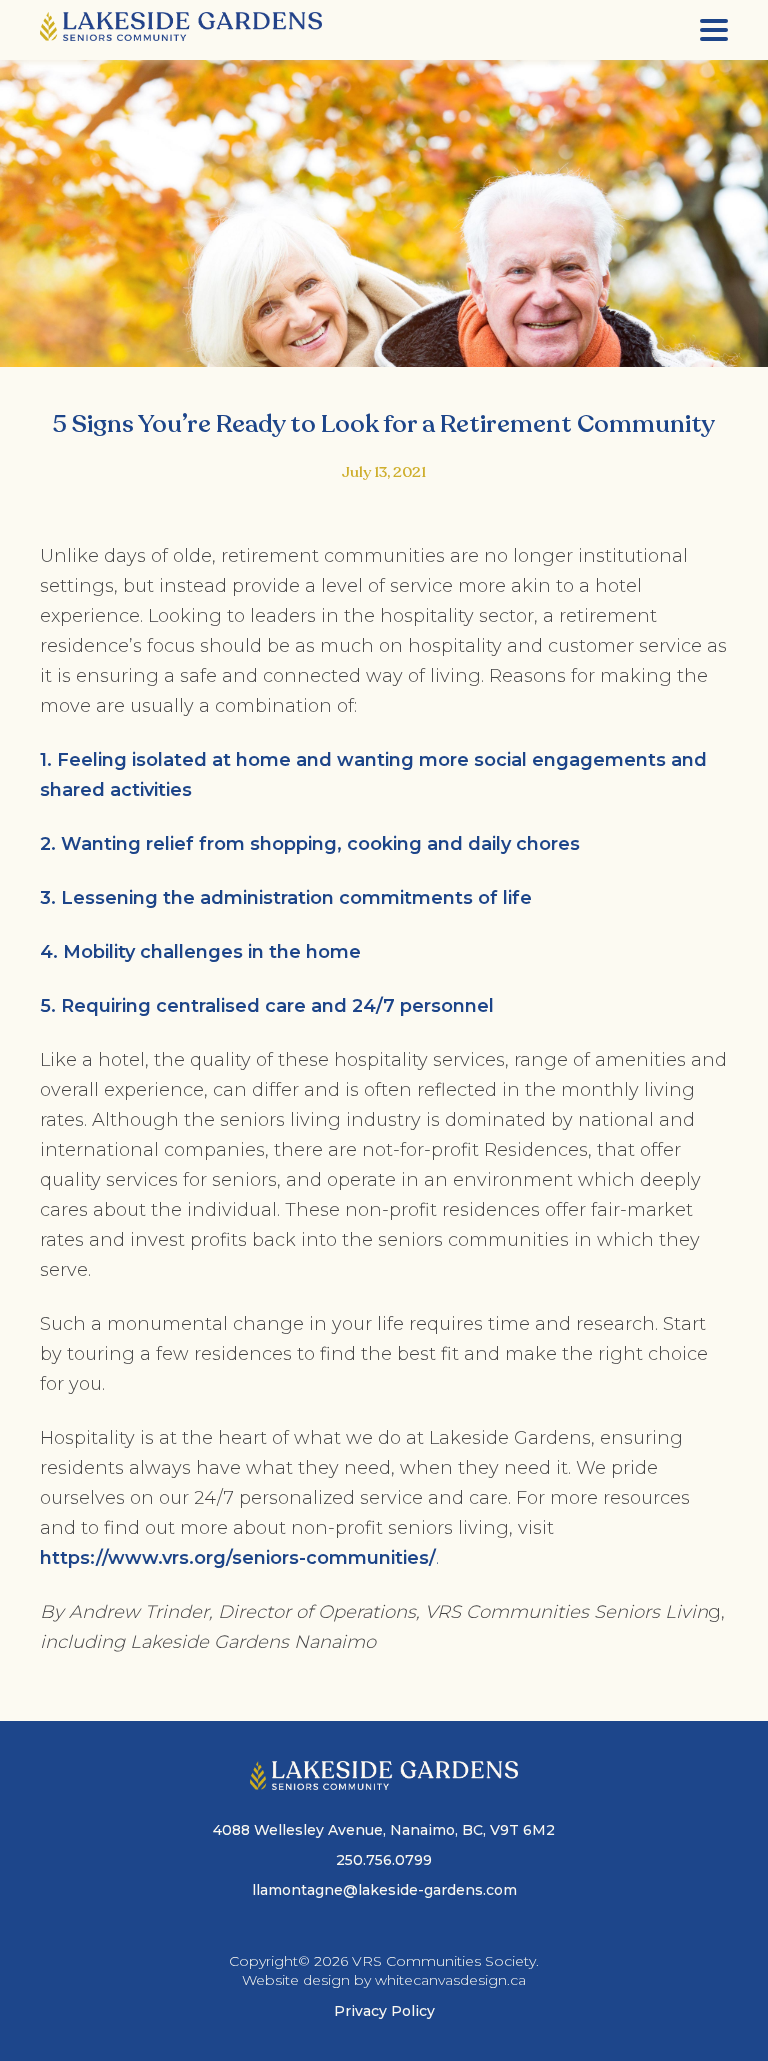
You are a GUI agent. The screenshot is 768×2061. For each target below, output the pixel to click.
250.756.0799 (384, 1860)
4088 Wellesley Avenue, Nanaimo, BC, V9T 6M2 (384, 1830)
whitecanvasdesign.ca (450, 1980)
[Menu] (714, 30)
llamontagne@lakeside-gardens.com (384, 1890)
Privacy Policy (384, 2011)
